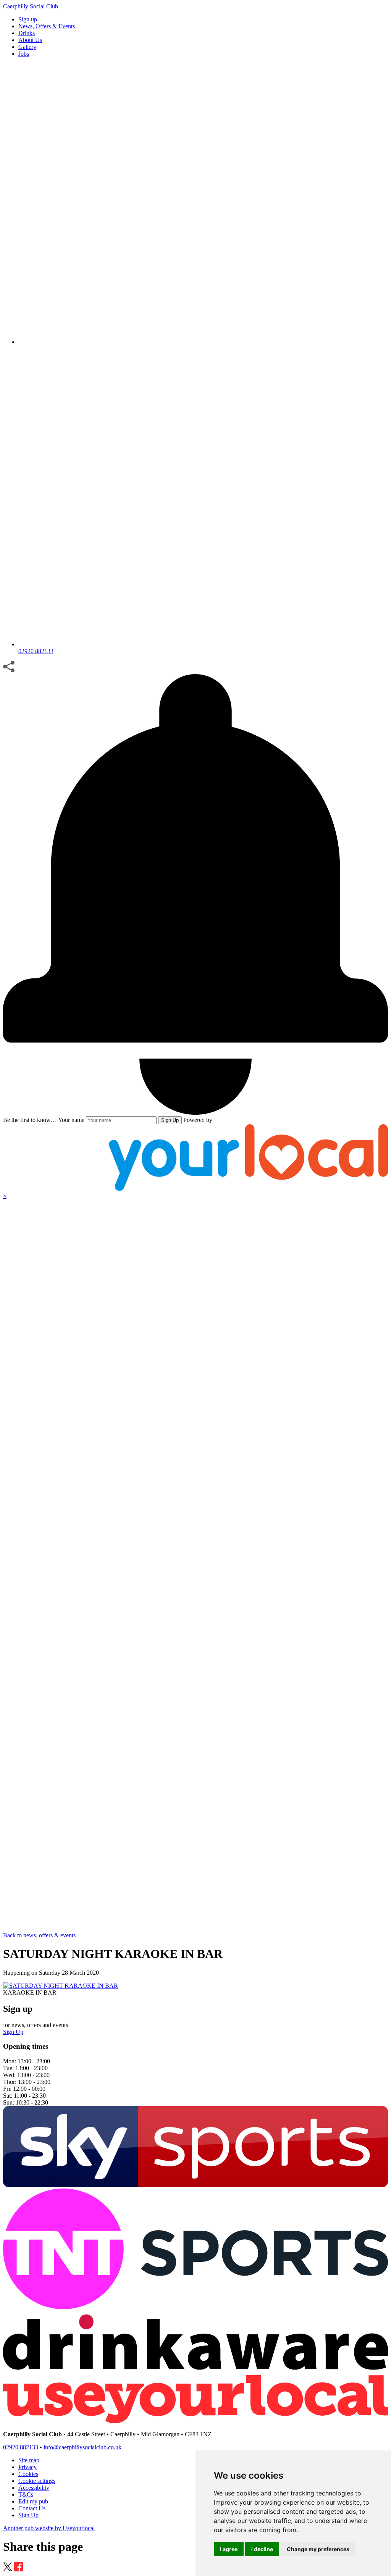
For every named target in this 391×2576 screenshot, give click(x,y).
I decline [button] (262, 2549)
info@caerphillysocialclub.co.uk (82, 2447)
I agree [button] (229, 2549)
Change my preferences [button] (318, 2549)
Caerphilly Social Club (31, 6)
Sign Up (170, 1120)
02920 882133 (21, 2447)
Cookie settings (37, 2481)
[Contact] (203, 342)
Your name (71, 1120)
